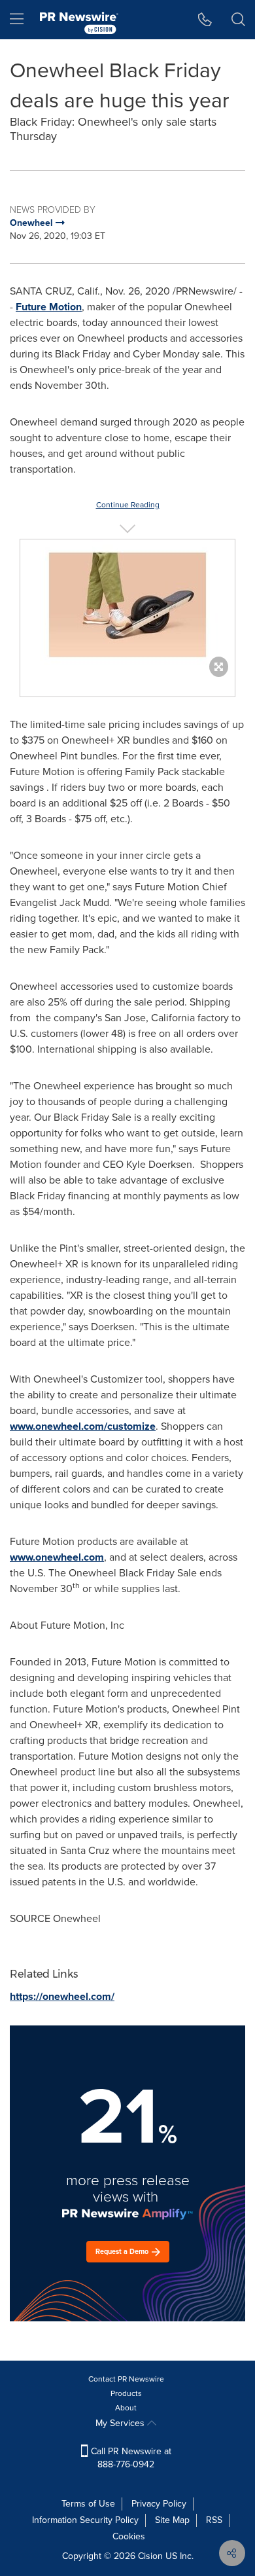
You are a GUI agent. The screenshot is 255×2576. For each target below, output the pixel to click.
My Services (121, 2423)
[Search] (238, 20)
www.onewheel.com (57, 1557)
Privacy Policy (159, 2504)
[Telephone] (205, 20)
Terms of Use (88, 2504)
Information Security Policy (85, 2520)
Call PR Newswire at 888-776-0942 (130, 2458)
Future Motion (49, 307)
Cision (150, 2556)
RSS (214, 2520)
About (126, 2408)
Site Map (172, 2520)
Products (126, 2393)
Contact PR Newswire (126, 2379)
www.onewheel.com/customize (83, 1426)
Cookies (129, 2536)
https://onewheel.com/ (62, 1996)
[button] (127, 605)
